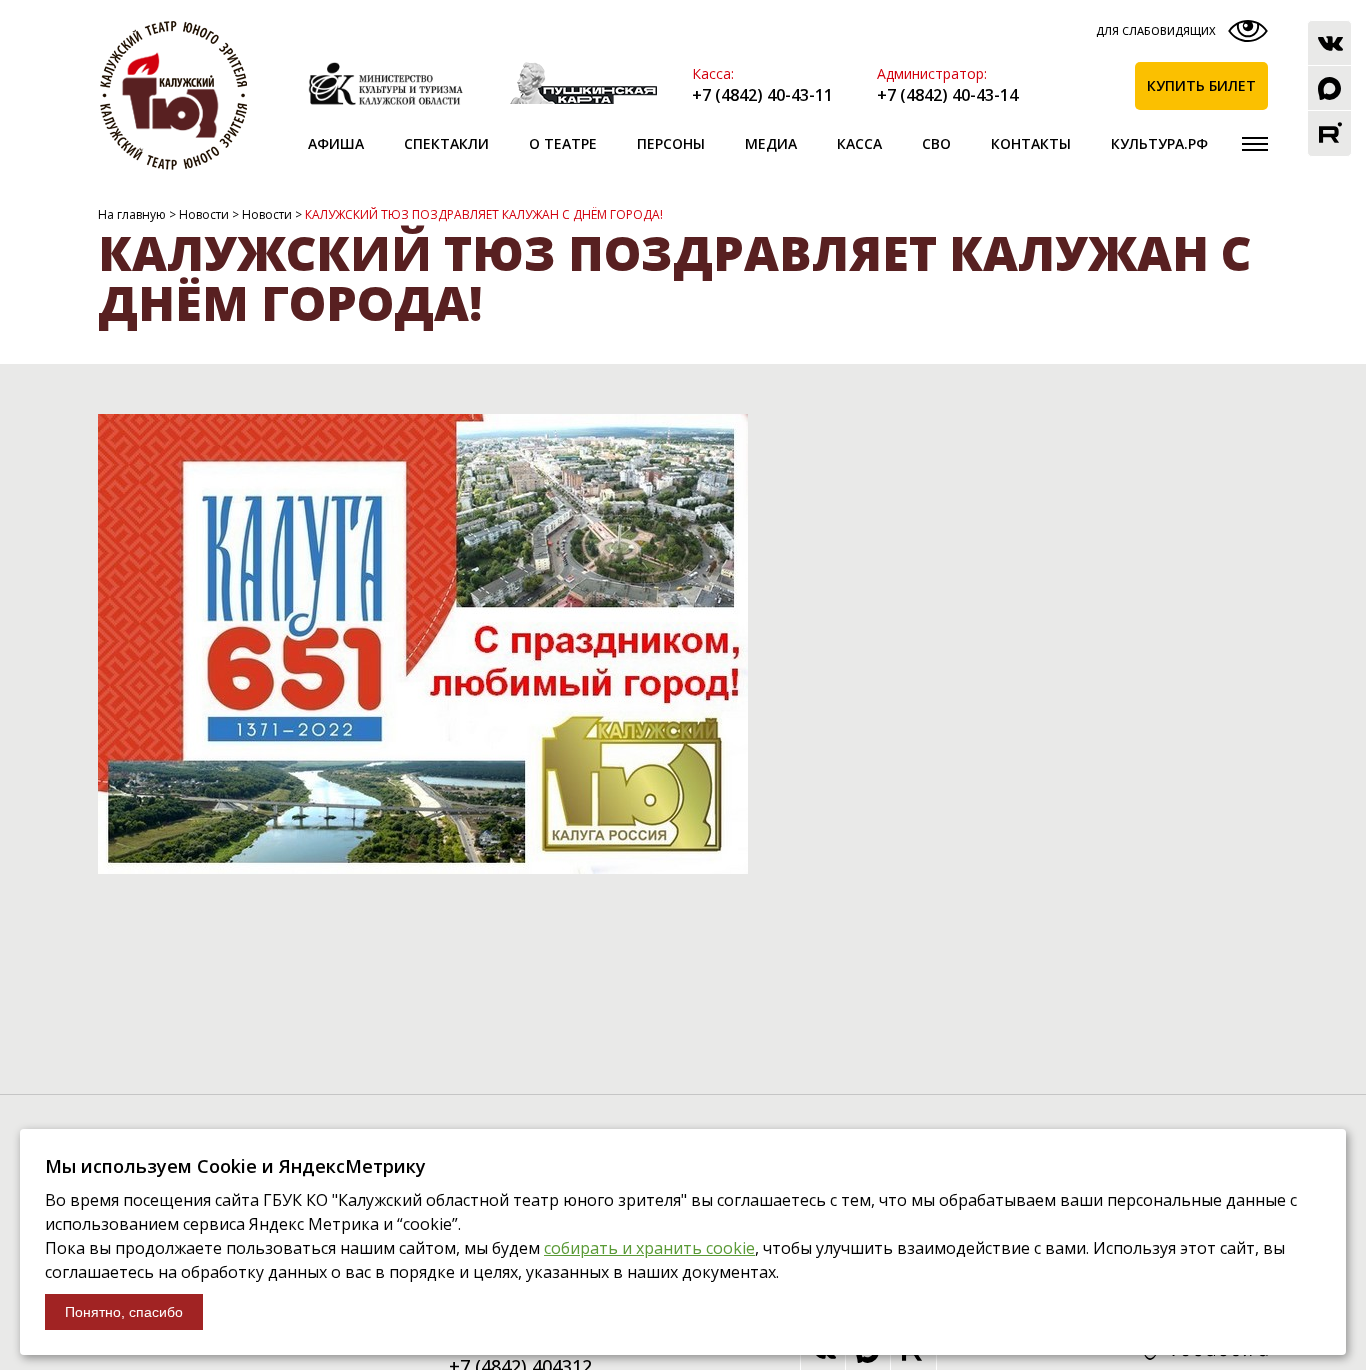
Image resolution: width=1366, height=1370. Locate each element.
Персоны (671, 143)
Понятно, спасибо (124, 1312)
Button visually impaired (1179, 35)
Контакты (1031, 143)
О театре (563, 143)
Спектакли (446, 143)
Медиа (771, 143)
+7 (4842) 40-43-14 (947, 95)
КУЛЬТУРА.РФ (1159, 143)
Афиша (336, 143)
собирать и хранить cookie (649, 1248)
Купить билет (1201, 85)
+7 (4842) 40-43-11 (762, 95)
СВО (936, 143)
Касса (859, 143)
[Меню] (1255, 144)
